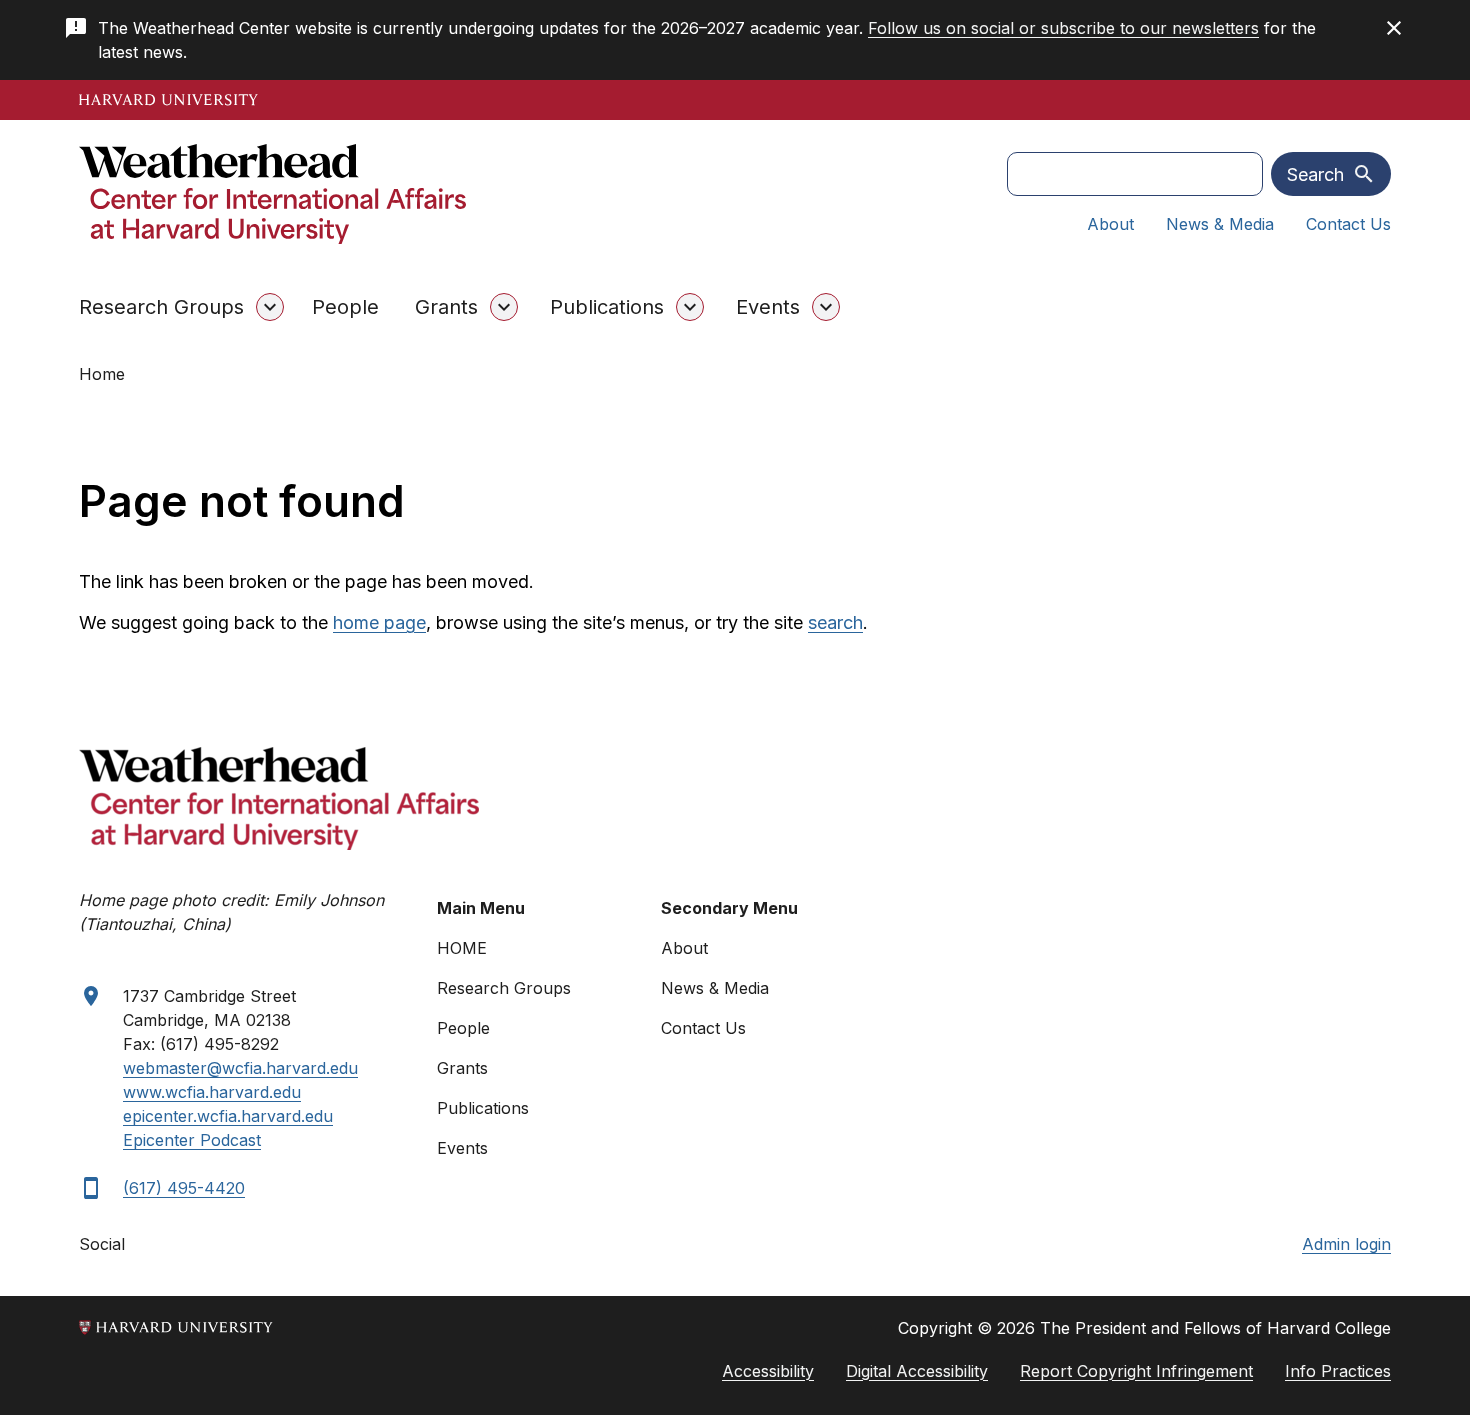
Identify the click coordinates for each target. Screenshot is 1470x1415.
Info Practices (1338, 1371)
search (835, 622)
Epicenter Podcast (192, 1140)
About (1110, 224)
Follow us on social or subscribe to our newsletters (1063, 28)
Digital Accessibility (917, 1371)
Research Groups (161, 307)
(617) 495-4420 (184, 1188)
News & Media (1220, 224)
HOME (462, 948)
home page (379, 622)
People (345, 307)
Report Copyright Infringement (1136, 1371)
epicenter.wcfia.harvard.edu (228, 1116)
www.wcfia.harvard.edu (212, 1092)
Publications (607, 307)
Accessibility (768, 1371)
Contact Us (1348, 224)
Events (768, 307)
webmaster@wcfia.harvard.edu (240, 1068)
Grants (446, 307)
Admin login (1346, 1244)
